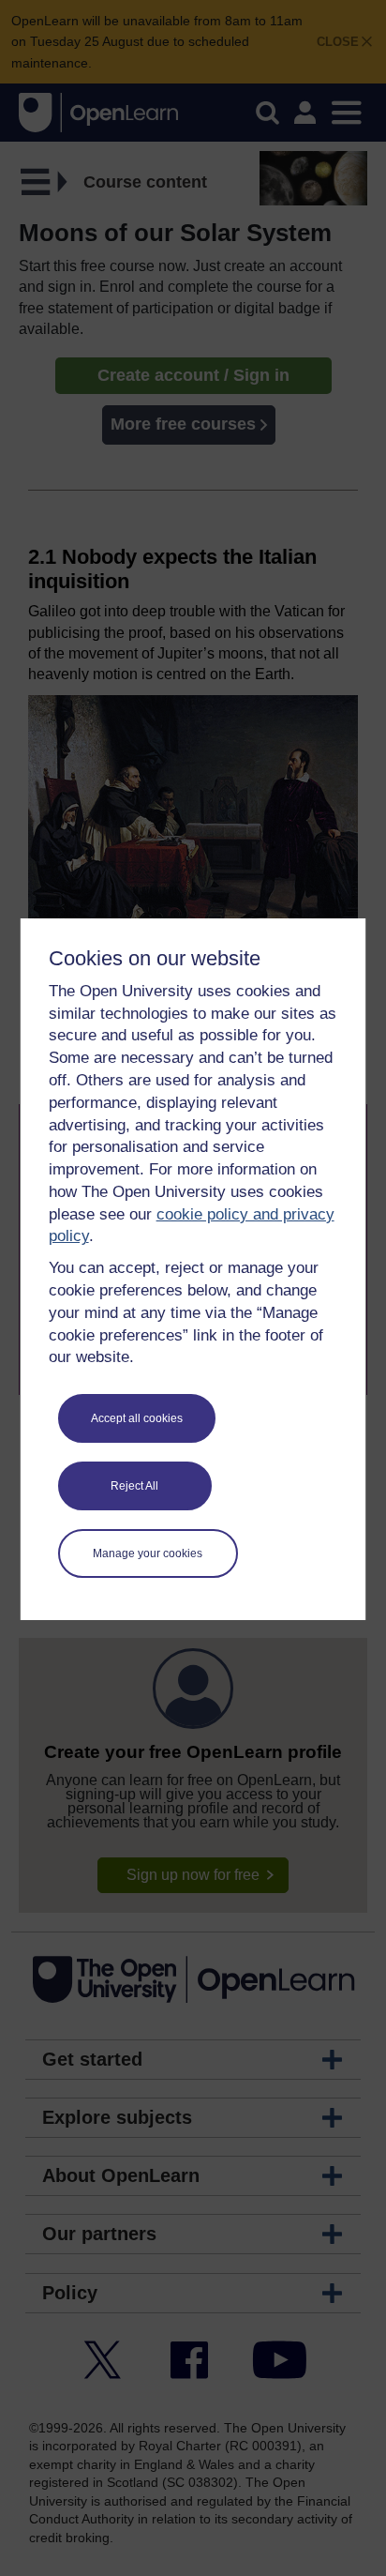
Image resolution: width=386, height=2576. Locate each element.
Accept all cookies (137, 1418)
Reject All (134, 1486)
